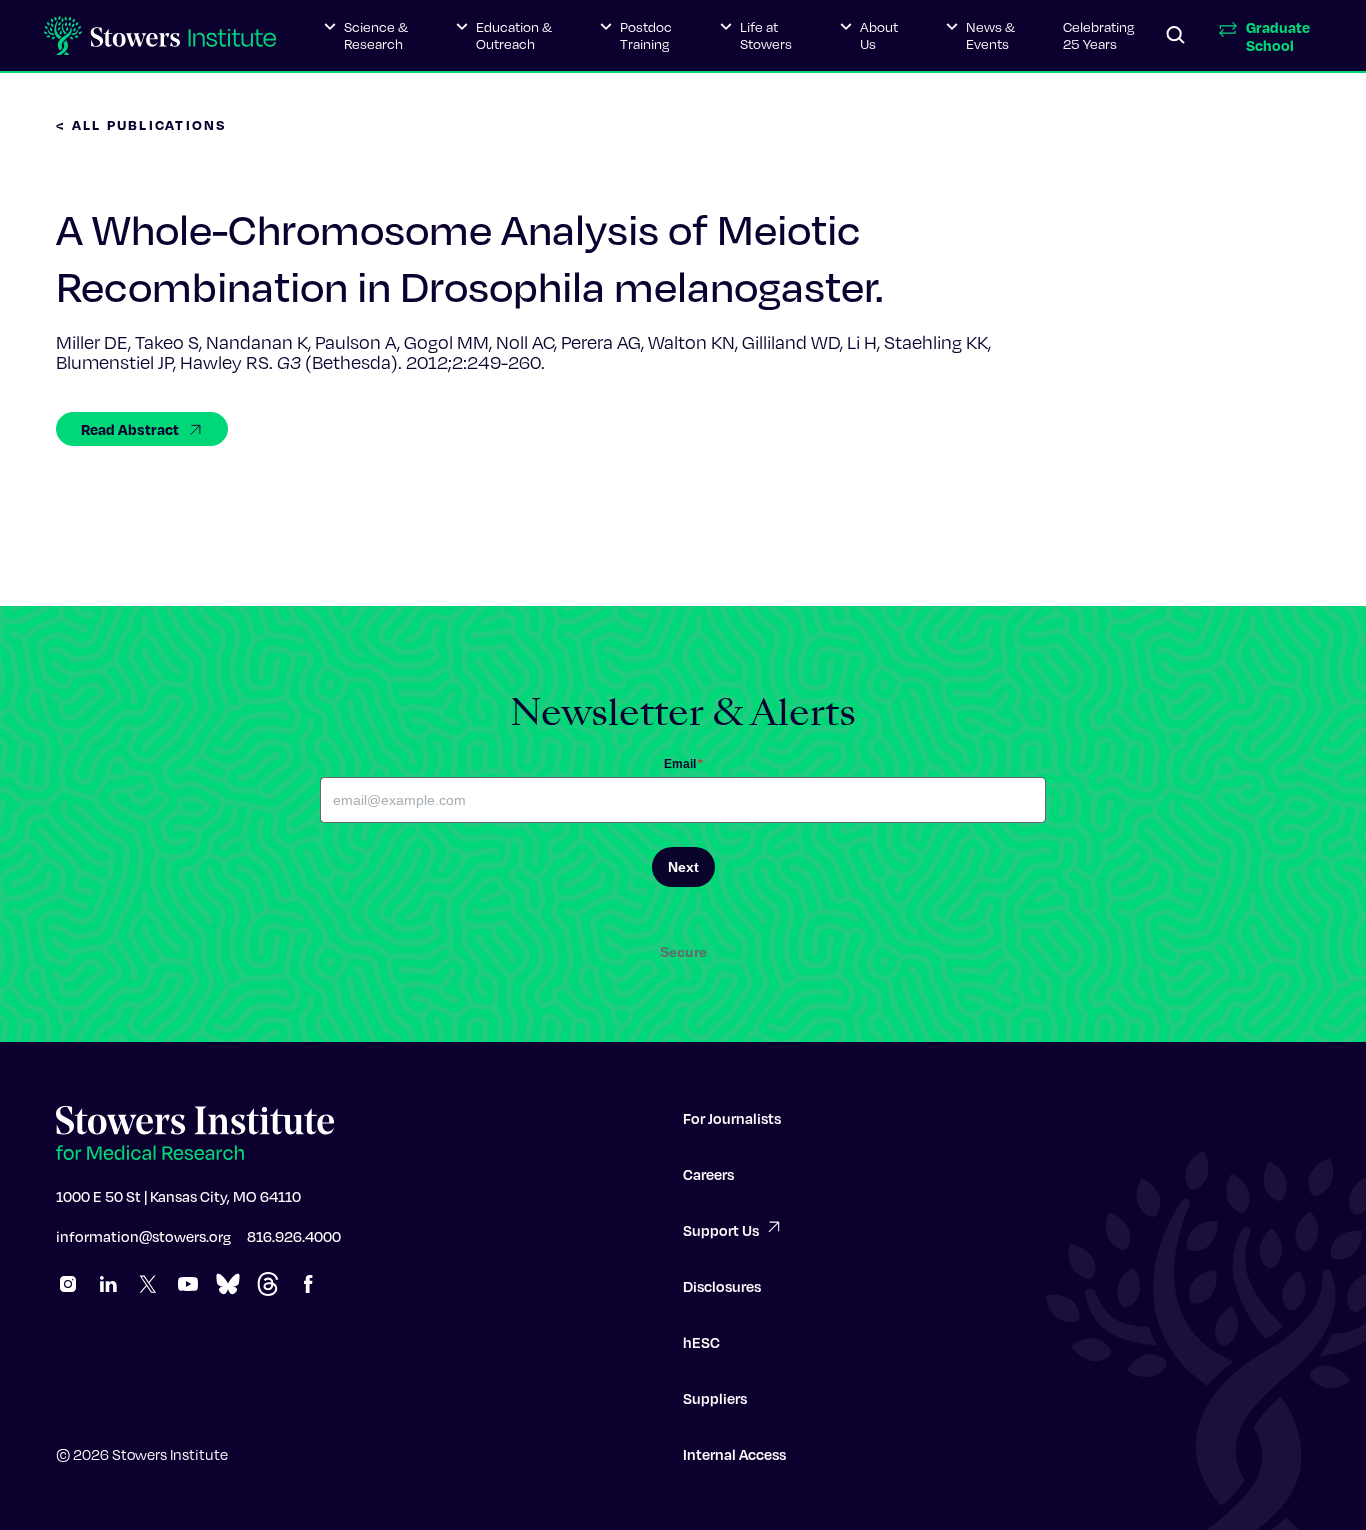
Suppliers (715, 1398)
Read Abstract (130, 429)
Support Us (721, 1230)
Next (683, 867)
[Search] (1176, 36)
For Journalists (732, 1118)
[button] (366, 36)
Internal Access (734, 1454)
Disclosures (722, 1286)
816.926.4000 (294, 1236)
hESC (701, 1342)
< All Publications (142, 124)
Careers (708, 1174)
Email (683, 764)
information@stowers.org (143, 1236)
